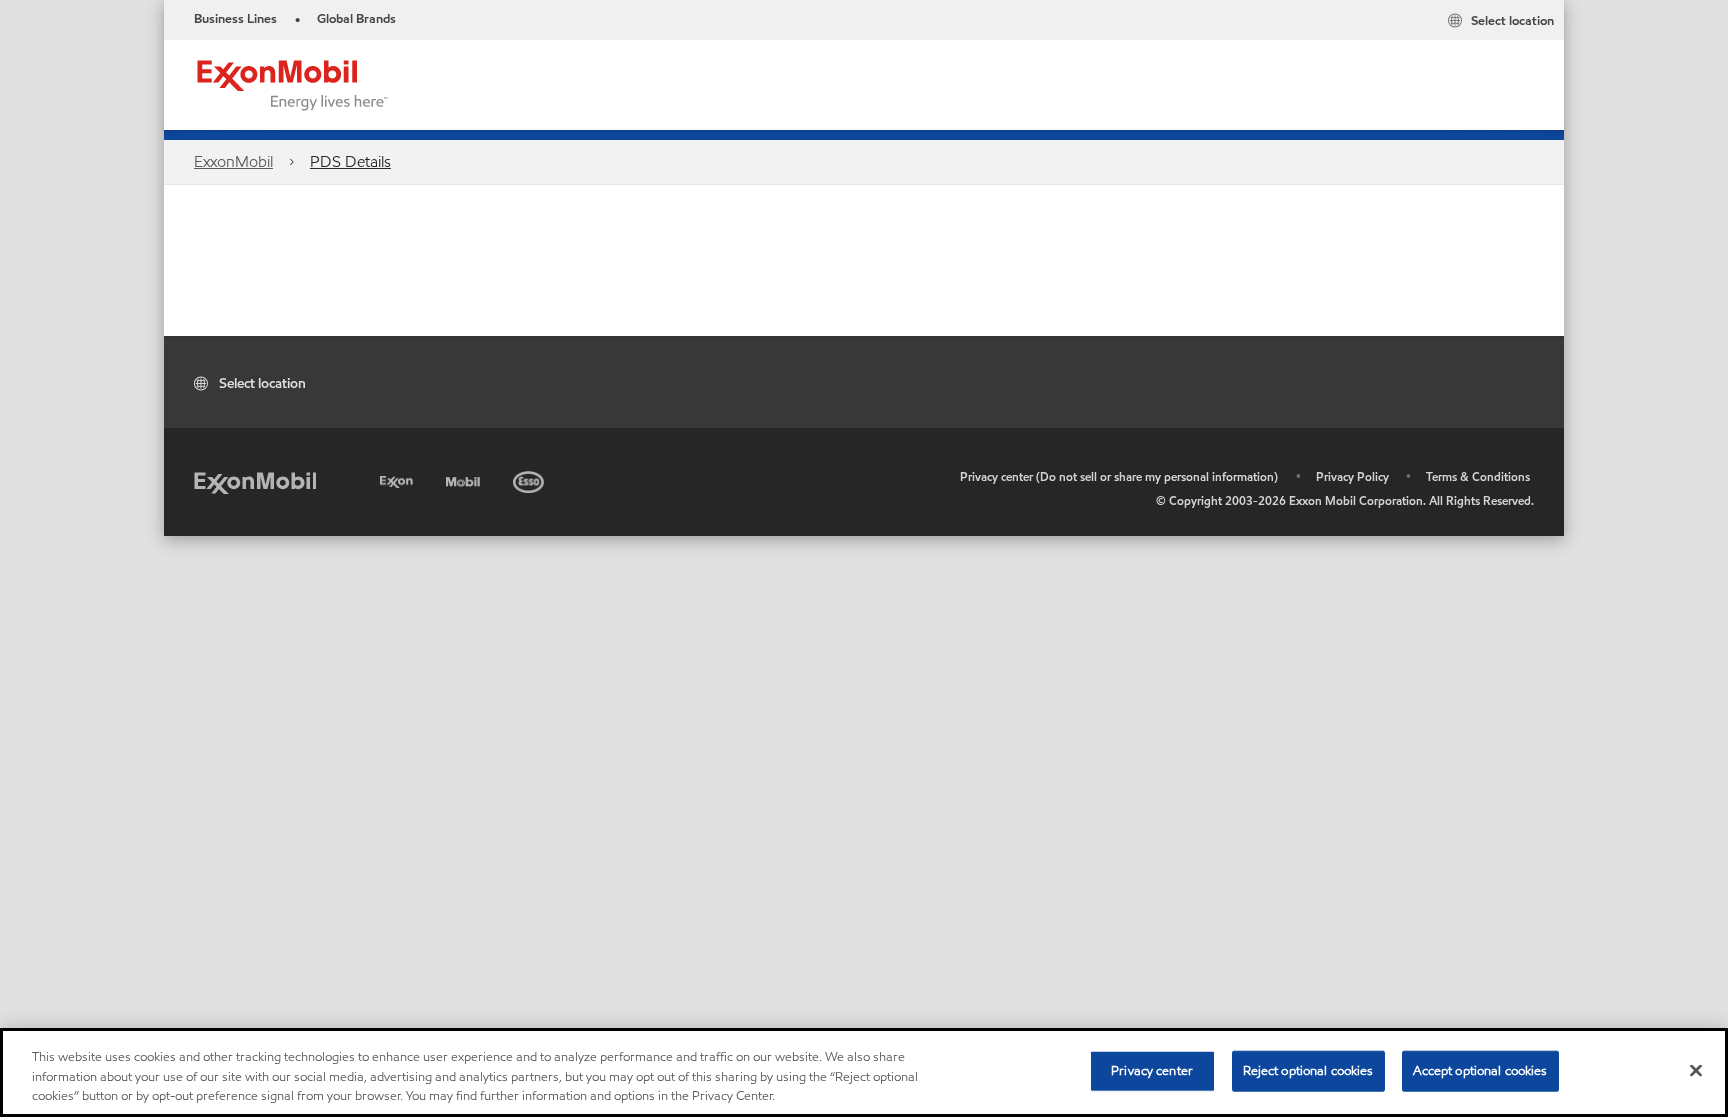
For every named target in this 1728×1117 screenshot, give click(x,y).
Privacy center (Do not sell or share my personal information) (1119, 476)
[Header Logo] (293, 83)
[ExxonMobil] (255, 481)
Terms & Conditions (1478, 476)
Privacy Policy (1352, 476)
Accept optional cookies (1480, 1070)
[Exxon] (398, 478)
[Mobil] (465, 478)
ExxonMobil (233, 161)
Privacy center (1152, 1070)
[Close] (1696, 1070)
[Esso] (530, 478)
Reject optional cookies (1308, 1070)
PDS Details (350, 161)
